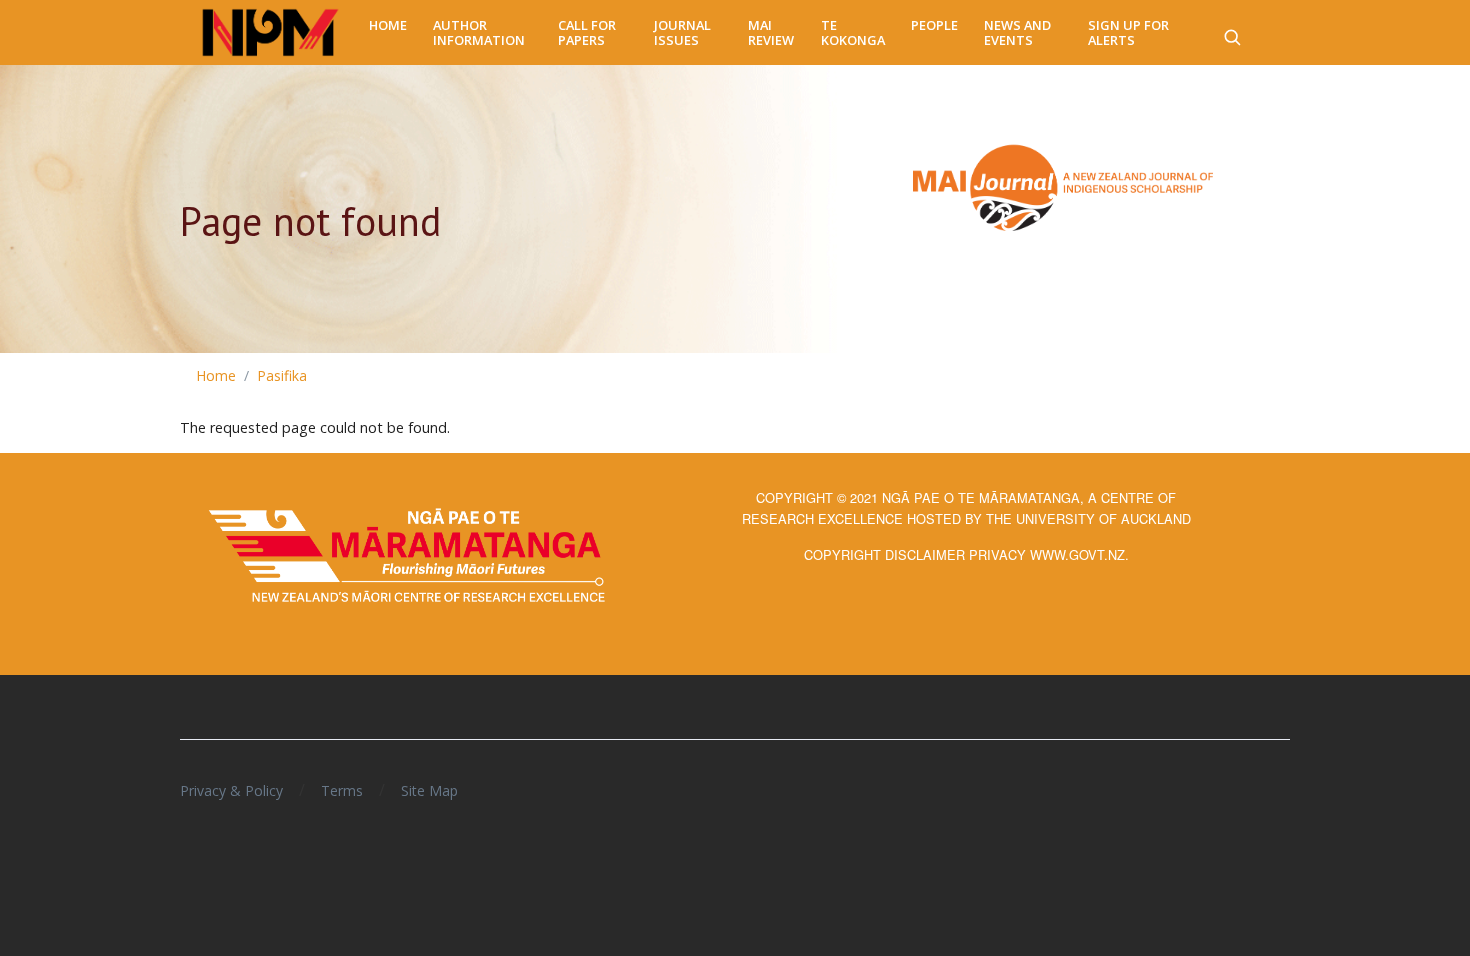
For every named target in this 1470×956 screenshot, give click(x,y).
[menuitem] (388, 25)
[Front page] (270, 33)
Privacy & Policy (231, 790)
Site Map (429, 790)
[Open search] (1232, 33)
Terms (342, 790)
